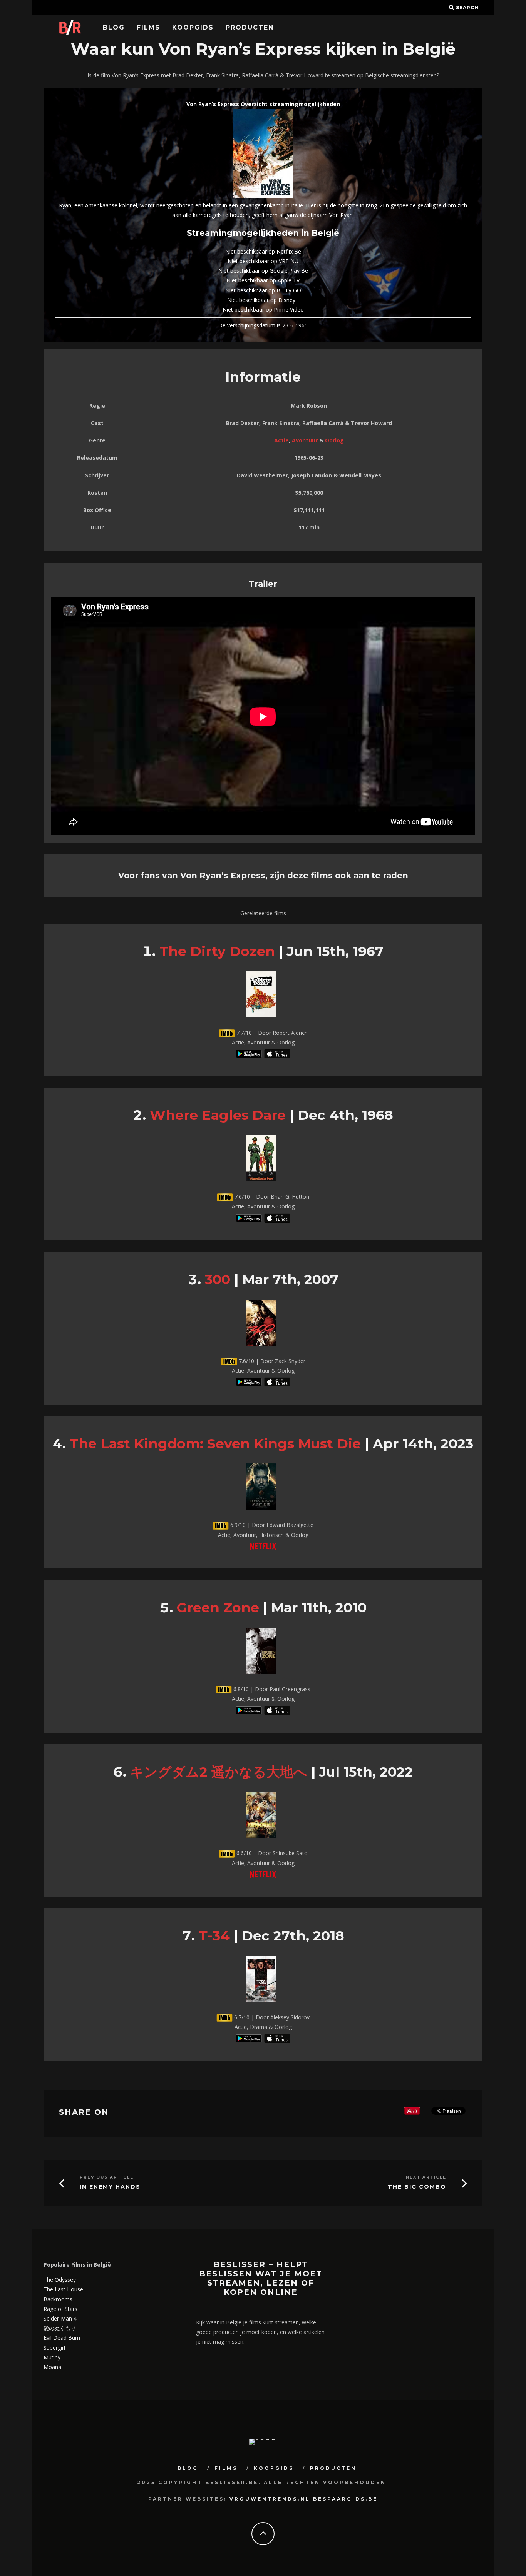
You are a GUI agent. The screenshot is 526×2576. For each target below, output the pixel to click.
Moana (52, 2367)
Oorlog (334, 440)
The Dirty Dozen (217, 951)
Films (148, 28)
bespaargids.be (345, 2499)
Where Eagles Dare (218, 1115)
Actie (281, 440)
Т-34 (214, 1936)
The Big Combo (417, 2187)
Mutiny (52, 2357)
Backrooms (58, 2299)
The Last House (63, 2289)
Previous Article (107, 2177)
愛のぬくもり (60, 2328)
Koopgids (193, 28)
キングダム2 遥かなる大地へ (219, 1772)
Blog (114, 28)
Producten (250, 28)
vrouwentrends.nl (270, 2499)
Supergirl (54, 2348)
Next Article (426, 2177)
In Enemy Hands (110, 2187)
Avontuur (305, 440)
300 (218, 1279)
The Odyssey (60, 2280)
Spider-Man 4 (60, 2318)
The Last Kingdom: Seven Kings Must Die (215, 1444)
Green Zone (218, 1607)
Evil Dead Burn (62, 2338)
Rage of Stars (60, 2309)
